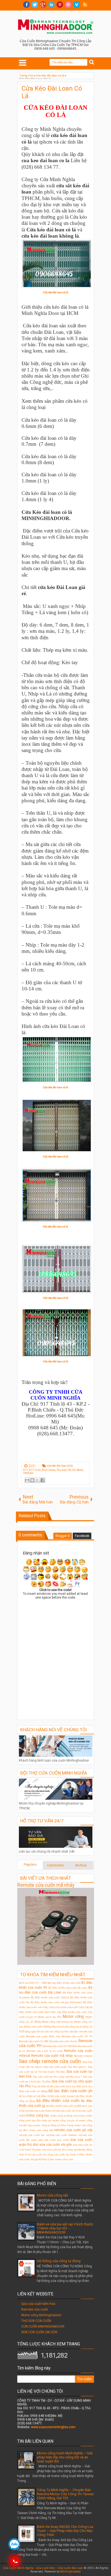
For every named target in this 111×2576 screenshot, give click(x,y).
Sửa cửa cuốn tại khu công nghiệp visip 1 (57, 2077)
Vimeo (77, 5)
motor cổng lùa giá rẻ (65, 2120)
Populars (30, 1865)
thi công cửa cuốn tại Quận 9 (61, 2154)
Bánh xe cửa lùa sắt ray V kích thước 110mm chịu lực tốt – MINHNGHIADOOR (65, 2228)
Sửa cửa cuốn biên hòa (38, 2304)
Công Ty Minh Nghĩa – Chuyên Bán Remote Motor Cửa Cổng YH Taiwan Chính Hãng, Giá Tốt (65, 2494)
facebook (26, 5)
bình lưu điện (74, 2086)
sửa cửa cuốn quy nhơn (54, 2140)
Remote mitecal (83, 2056)
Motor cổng (73, 2017)
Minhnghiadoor (71, 2572)
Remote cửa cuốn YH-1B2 (57, 2046)
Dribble (68, 5)
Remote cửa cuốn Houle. (63, 2041)
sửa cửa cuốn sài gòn (56, 2145)
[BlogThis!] (32, 1480)
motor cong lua (37, 2115)
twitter (35, 5)
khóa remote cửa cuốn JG (60, 2111)
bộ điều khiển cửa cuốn (58, 2101)
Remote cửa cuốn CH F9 (77, 2036)
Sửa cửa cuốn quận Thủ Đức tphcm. (65, 2067)
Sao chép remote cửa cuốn (50, 2061)
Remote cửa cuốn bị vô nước (45, 2051)
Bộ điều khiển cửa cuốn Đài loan (68, 1988)
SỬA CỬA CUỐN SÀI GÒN (39, 2332)
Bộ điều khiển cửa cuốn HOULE (50, 1997)
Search (92, 62)
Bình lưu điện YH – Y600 (33, 1983)
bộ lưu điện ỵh (28, 2096)
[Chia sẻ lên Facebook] (43, 1480)
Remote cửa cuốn (35, 2309)
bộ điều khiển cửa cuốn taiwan (56, 2096)
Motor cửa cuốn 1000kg (37, 2027)
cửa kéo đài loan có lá (60, 1466)
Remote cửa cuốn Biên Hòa (43, 2036)
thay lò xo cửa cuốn (31, 2154)
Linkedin (51, 5)
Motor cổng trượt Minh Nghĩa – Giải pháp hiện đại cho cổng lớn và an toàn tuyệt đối (65, 2457)
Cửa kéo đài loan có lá (56, 292)
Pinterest (60, 5)
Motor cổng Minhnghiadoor (41, 2315)
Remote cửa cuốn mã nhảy (46, 1885)
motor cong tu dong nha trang (67, 2116)
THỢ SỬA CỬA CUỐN (36, 2321)
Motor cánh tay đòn (50, 2017)
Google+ (43, 5)
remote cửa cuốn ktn (32, 2135)
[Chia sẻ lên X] (37, 1480)
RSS (85, 5)
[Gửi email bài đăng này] (27, 1480)
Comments (55, 1865)
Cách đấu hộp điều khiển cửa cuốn (66, 2012)
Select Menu (23, 63)
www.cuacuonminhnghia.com (53, 2427)
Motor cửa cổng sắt (53, 2195)
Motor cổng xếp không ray (57, 2022)
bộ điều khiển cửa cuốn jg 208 (64, 2106)
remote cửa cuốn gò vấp (73, 2130)
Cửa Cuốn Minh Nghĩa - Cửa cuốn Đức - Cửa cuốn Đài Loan (43, 2568)
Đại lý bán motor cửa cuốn (58, 2159)
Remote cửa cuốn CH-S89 (34, 2041)
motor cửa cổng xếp (41, 2130)
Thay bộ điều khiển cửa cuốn (48, 2086)
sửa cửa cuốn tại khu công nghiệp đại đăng (67, 2150)
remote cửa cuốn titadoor (62, 2135)
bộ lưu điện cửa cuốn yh (70, 2091)
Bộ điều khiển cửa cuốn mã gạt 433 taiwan (56, 2002)
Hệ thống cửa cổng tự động (59, 2261)
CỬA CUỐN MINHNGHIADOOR (43, 2327)
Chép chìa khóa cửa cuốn (64, 2007)
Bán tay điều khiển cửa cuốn (64, 1983)
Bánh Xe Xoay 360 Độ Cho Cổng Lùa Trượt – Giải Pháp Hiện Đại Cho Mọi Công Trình (65, 2531)
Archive (81, 1865)
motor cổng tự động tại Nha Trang (53, 2125)
